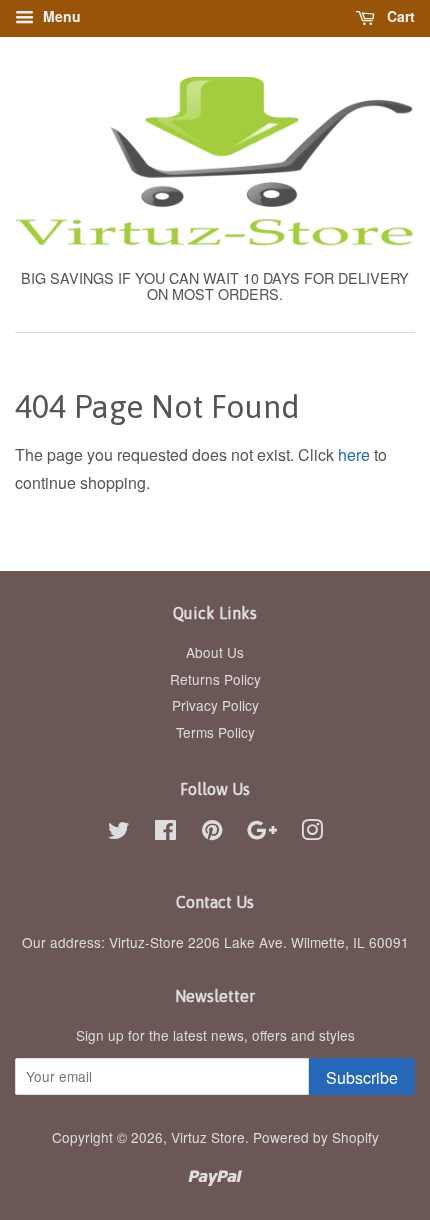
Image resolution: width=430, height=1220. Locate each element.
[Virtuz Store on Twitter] (119, 833)
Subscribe (362, 1077)
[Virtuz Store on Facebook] (165, 833)
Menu (60, 16)
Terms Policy (215, 732)
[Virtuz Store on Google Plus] (262, 833)
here (354, 454)
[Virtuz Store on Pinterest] (212, 833)
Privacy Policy (215, 705)
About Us (215, 652)
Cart (399, 16)
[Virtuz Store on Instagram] (312, 833)
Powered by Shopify (316, 1137)
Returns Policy (215, 679)
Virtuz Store (208, 1137)
